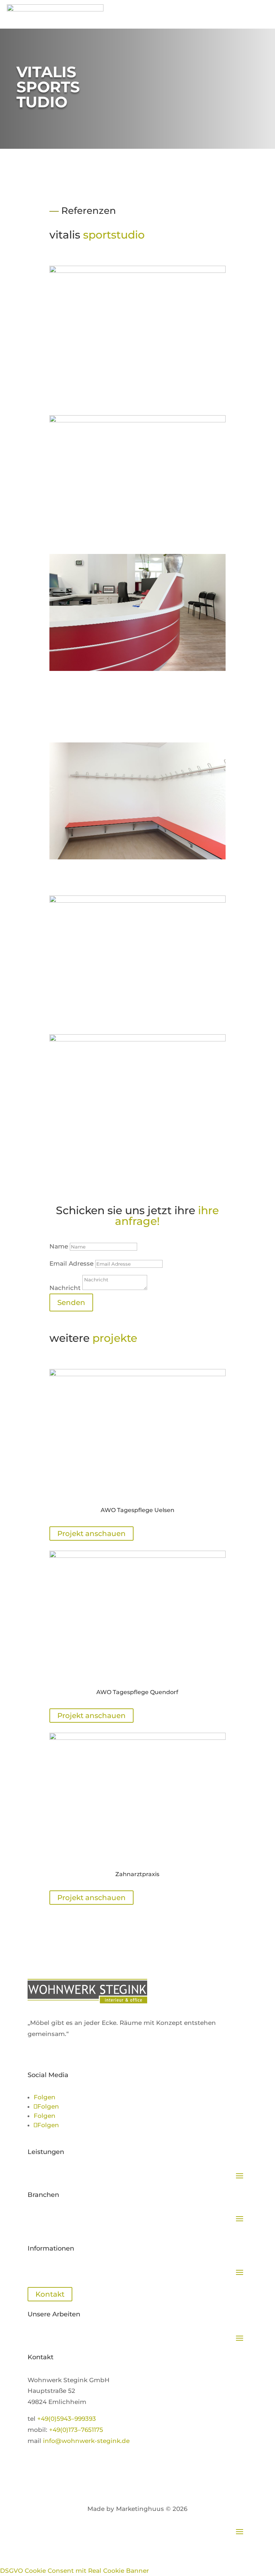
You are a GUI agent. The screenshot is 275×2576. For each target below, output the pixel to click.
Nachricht (65, 1288)
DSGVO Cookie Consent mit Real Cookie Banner (74, 2571)
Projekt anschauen (91, 1534)
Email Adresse (71, 1264)
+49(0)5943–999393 (67, 2419)
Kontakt (50, 2294)
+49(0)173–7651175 (76, 2430)
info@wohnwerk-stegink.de (86, 2441)
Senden (71, 1302)
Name (59, 1246)
